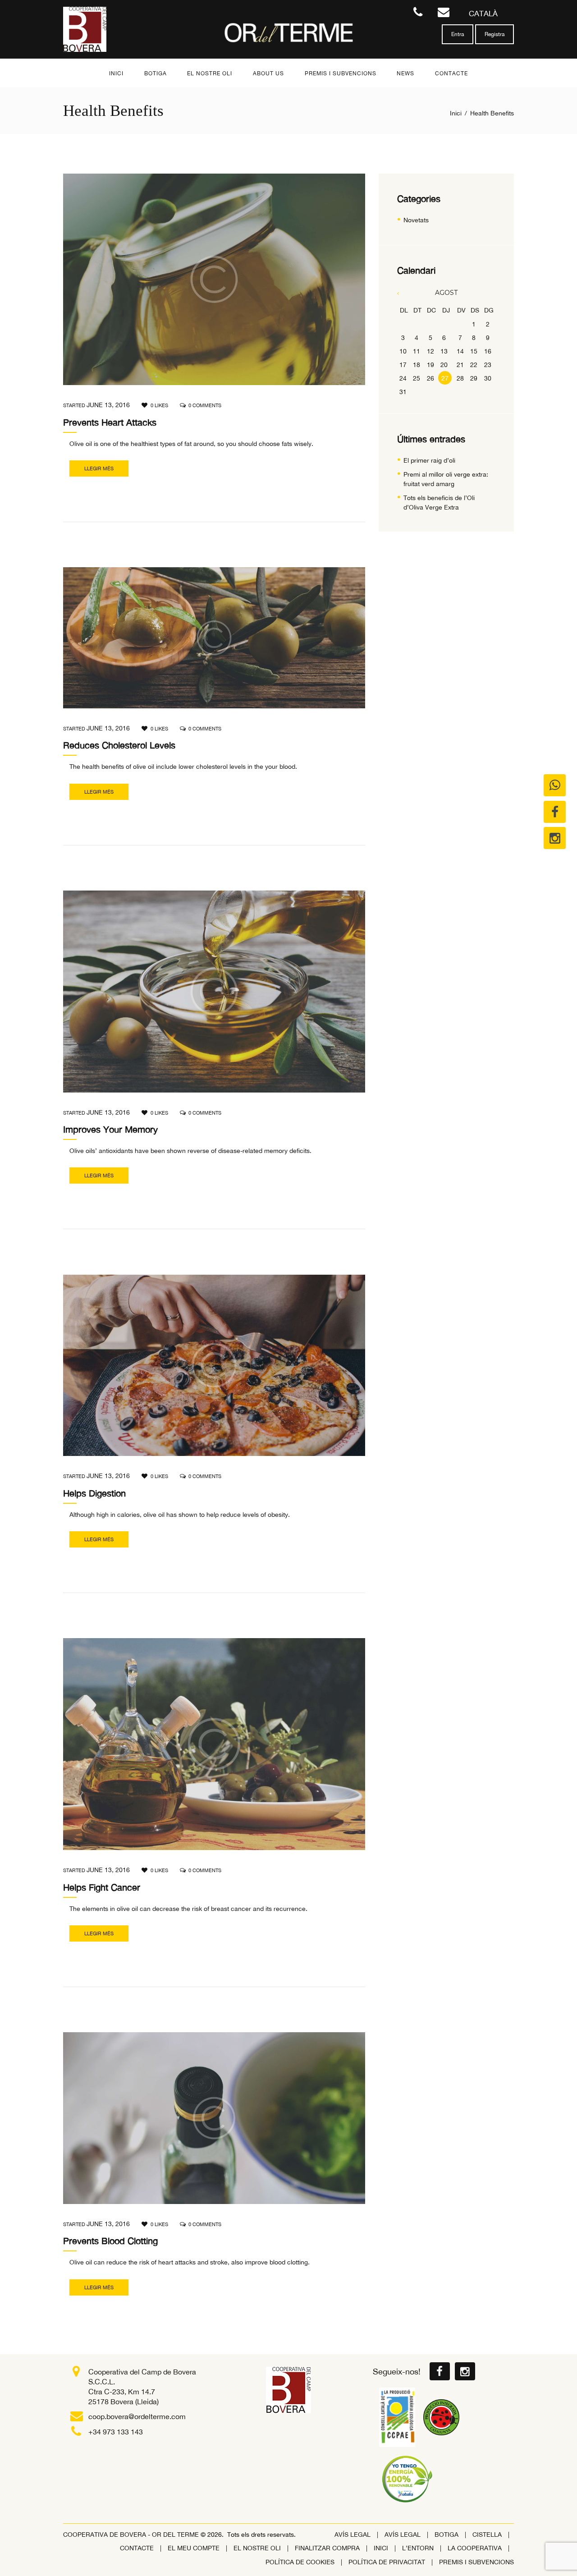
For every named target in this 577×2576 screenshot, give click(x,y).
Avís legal (353, 2535)
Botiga (446, 2535)
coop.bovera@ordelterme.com (137, 2416)
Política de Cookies (300, 2562)
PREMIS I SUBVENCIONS (476, 2562)
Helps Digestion (94, 1493)
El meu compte (194, 2548)
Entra (458, 34)
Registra (495, 34)
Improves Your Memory (110, 1129)
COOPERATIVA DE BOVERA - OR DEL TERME (132, 2535)
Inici (456, 113)
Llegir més (99, 468)
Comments (205, 405)
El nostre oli (257, 2548)
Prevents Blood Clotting (110, 2241)
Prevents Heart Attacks (110, 422)
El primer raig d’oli (429, 460)
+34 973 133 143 (116, 2432)
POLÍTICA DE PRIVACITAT (387, 2562)
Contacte (137, 2548)
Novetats (416, 220)
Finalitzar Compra (327, 2548)
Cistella (487, 2535)
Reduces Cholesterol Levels (119, 745)
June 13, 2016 (108, 405)
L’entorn (418, 2548)
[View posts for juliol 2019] (404, 293)
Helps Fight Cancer (102, 1887)
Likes (159, 405)
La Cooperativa (475, 2548)
